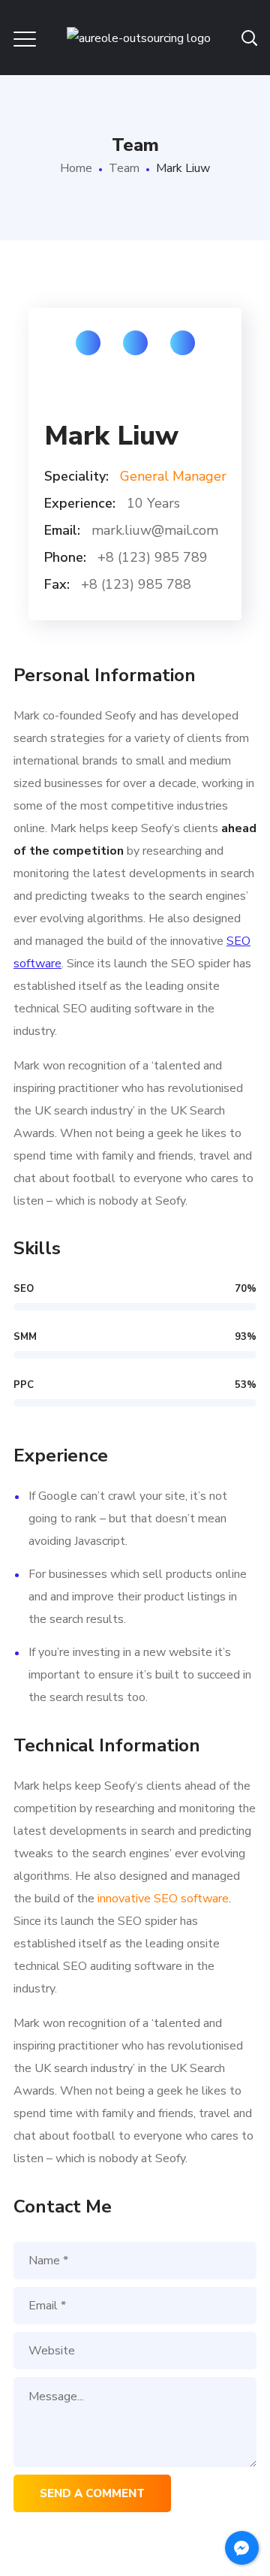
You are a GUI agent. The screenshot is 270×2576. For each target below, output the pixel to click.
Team (124, 168)
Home (76, 168)
